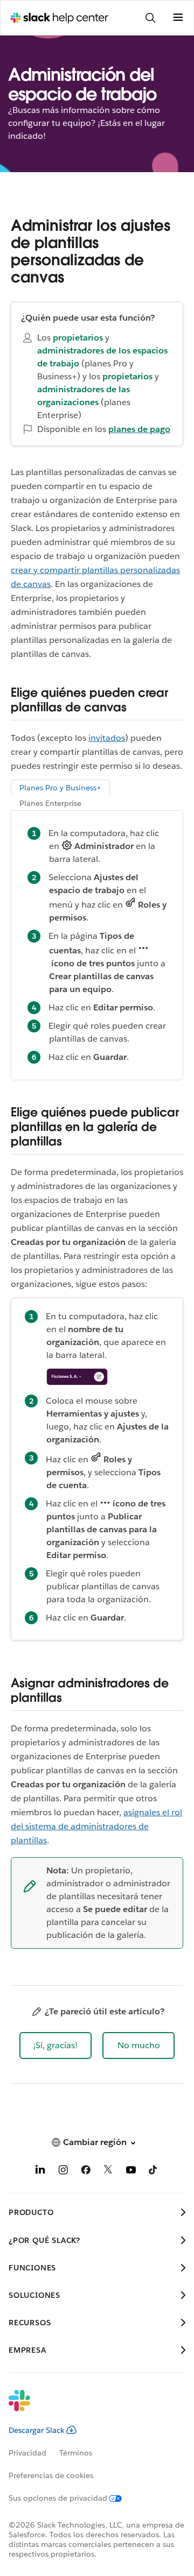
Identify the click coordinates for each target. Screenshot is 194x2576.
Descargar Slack (37, 2430)
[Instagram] (63, 2172)
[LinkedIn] (40, 2172)
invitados (107, 738)
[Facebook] (86, 2172)
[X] (108, 2172)
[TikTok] (154, 2172)
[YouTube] (131, 2172)
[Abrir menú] (178, 18)
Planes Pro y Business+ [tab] (60, 788)
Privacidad (27, 2453)
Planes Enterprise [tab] (50, 803)
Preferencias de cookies (51, 2475)
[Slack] (88, 2408)
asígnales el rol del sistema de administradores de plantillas (96, 1826)
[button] (56, 2046)
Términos (76, 2453)
